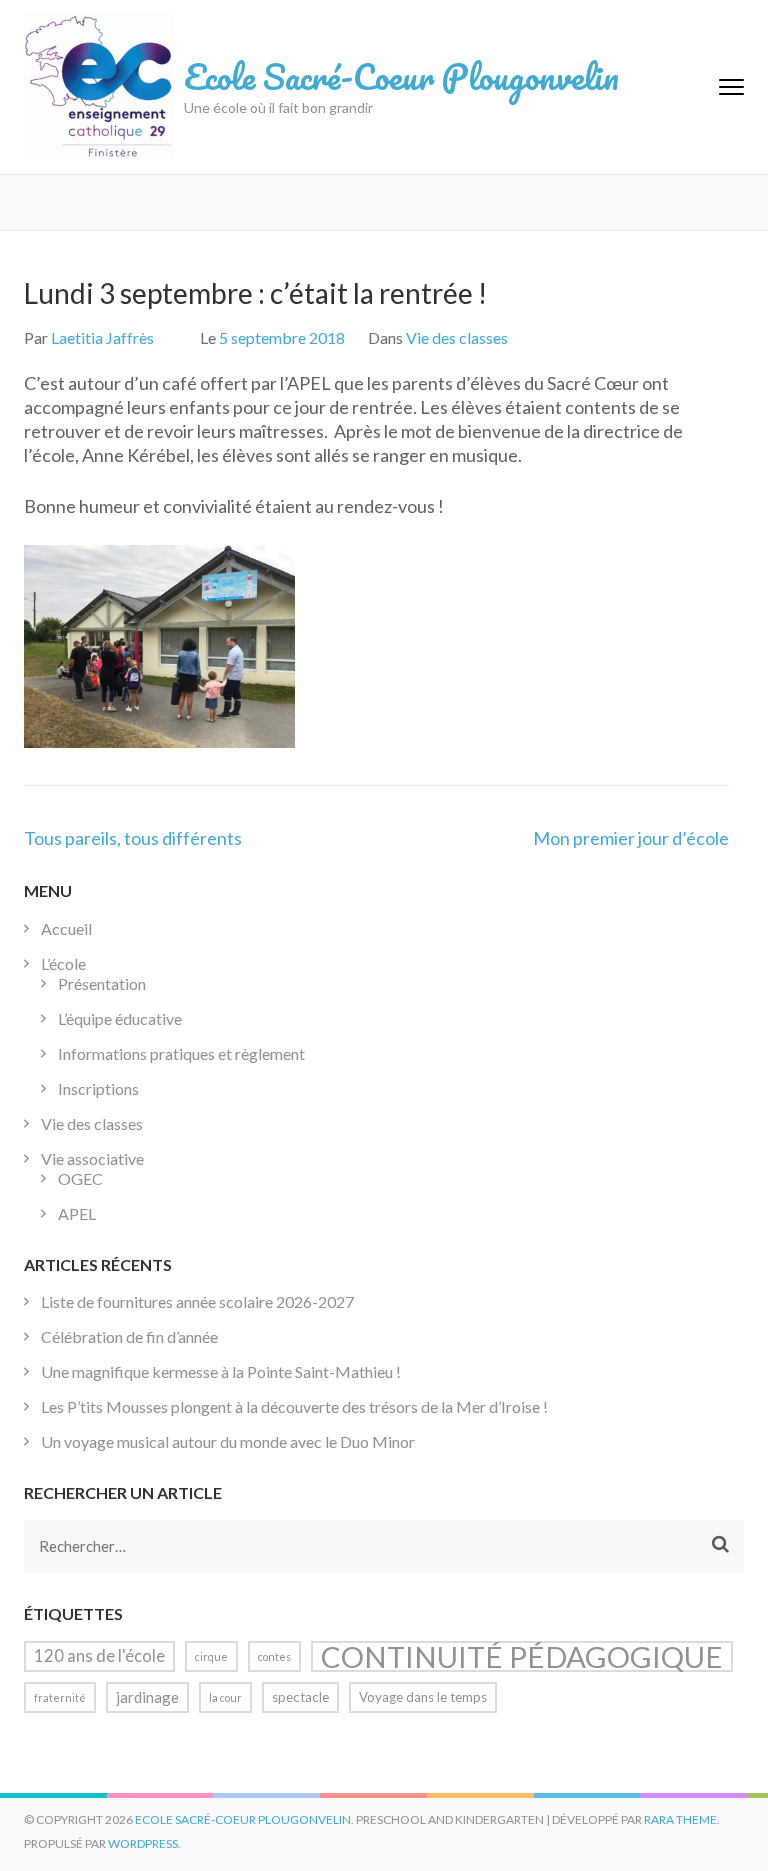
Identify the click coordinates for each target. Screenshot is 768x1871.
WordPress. (144, 1843)
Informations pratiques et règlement (181, 1053)
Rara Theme (680, 1819)
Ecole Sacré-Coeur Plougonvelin (401, 76)
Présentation (102, 983)
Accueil (66, 928)
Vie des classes (457, 337)
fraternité (60, 1697)
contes (274, 1656)
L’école (63, 963)
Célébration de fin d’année (129, 1336)
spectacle (300, 1697)
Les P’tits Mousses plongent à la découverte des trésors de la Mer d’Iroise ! (294, 1406)
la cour (225, 1697)
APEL (77, 1213)
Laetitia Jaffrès (102, 337)
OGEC (80, 1178)
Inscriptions (98, 1088)
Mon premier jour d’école (631, 838)
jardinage (147, 1697)
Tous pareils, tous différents (133, 838)
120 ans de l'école (99, 1656)
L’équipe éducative (120, 1018)
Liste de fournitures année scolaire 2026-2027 (197, 1301)
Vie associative (92, 1158)
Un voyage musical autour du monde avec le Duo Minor (228, 1441)
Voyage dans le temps (423, 1697)
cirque (211, 1656)
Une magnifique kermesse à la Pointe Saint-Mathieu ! (221, 1371)
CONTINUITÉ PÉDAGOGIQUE (522, 1656)
